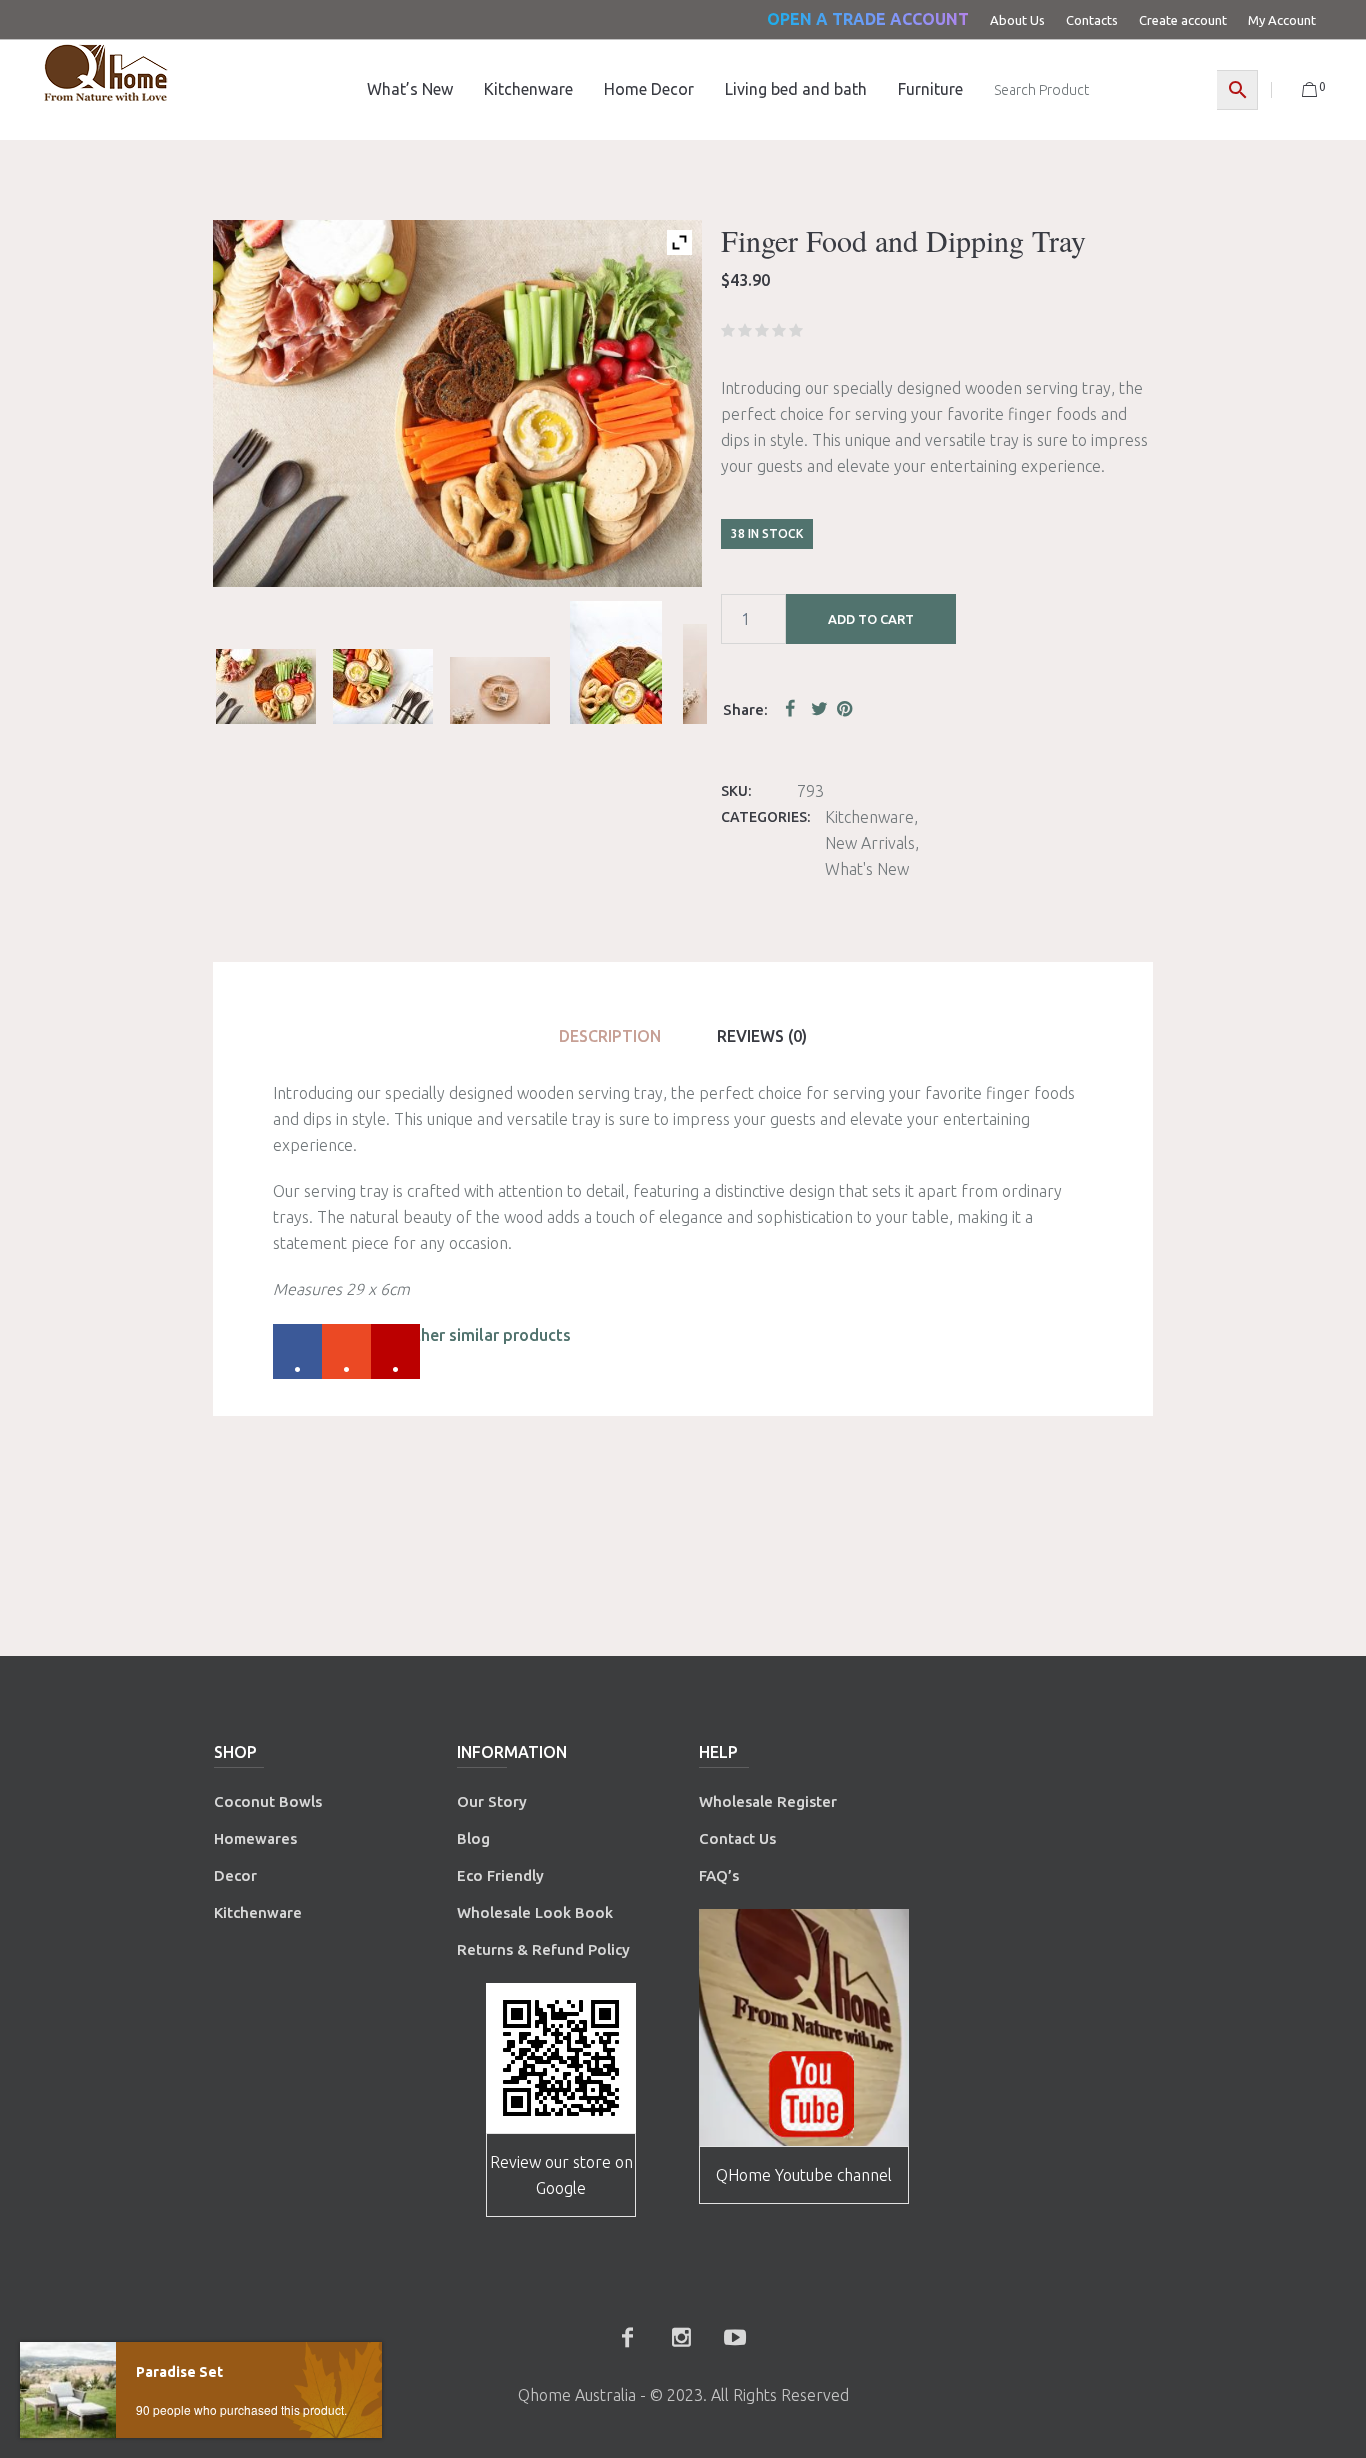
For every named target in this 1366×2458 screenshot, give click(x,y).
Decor (235, 1875)
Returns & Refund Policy (543, 1949)
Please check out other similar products (422, 1335)
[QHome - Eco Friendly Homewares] (106, 72)
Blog (473, 1838)
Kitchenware (869, 817)
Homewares (255, 1838)
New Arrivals (870, 843)
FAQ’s (719, 1875)
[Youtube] (735, 2337)
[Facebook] (627, 2337)
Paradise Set (179, 2372)
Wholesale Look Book (535, 1912)
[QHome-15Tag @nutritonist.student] (616, 662)
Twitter (820, 708)
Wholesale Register (768, 1801)
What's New (867, 869)
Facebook (794, 708)
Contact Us (739, 1838)
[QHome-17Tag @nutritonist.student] (383, 686)
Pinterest (846, 708)
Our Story (492, 1801)
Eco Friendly (502, 1875)
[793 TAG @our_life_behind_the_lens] (500, 690)
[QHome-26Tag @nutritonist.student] (266, 686)
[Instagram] (681, 2337)
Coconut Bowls (268, 1801)
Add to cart (871, 619)
